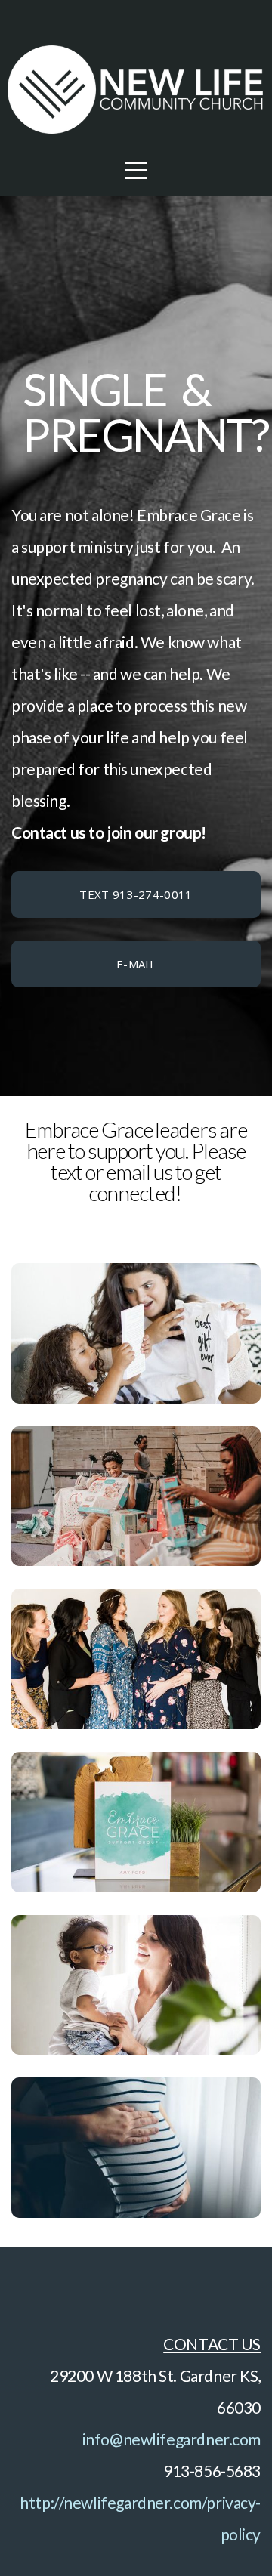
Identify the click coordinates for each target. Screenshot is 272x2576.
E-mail (136, 964)
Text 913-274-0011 (136, 894)
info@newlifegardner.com (172, 2439)
